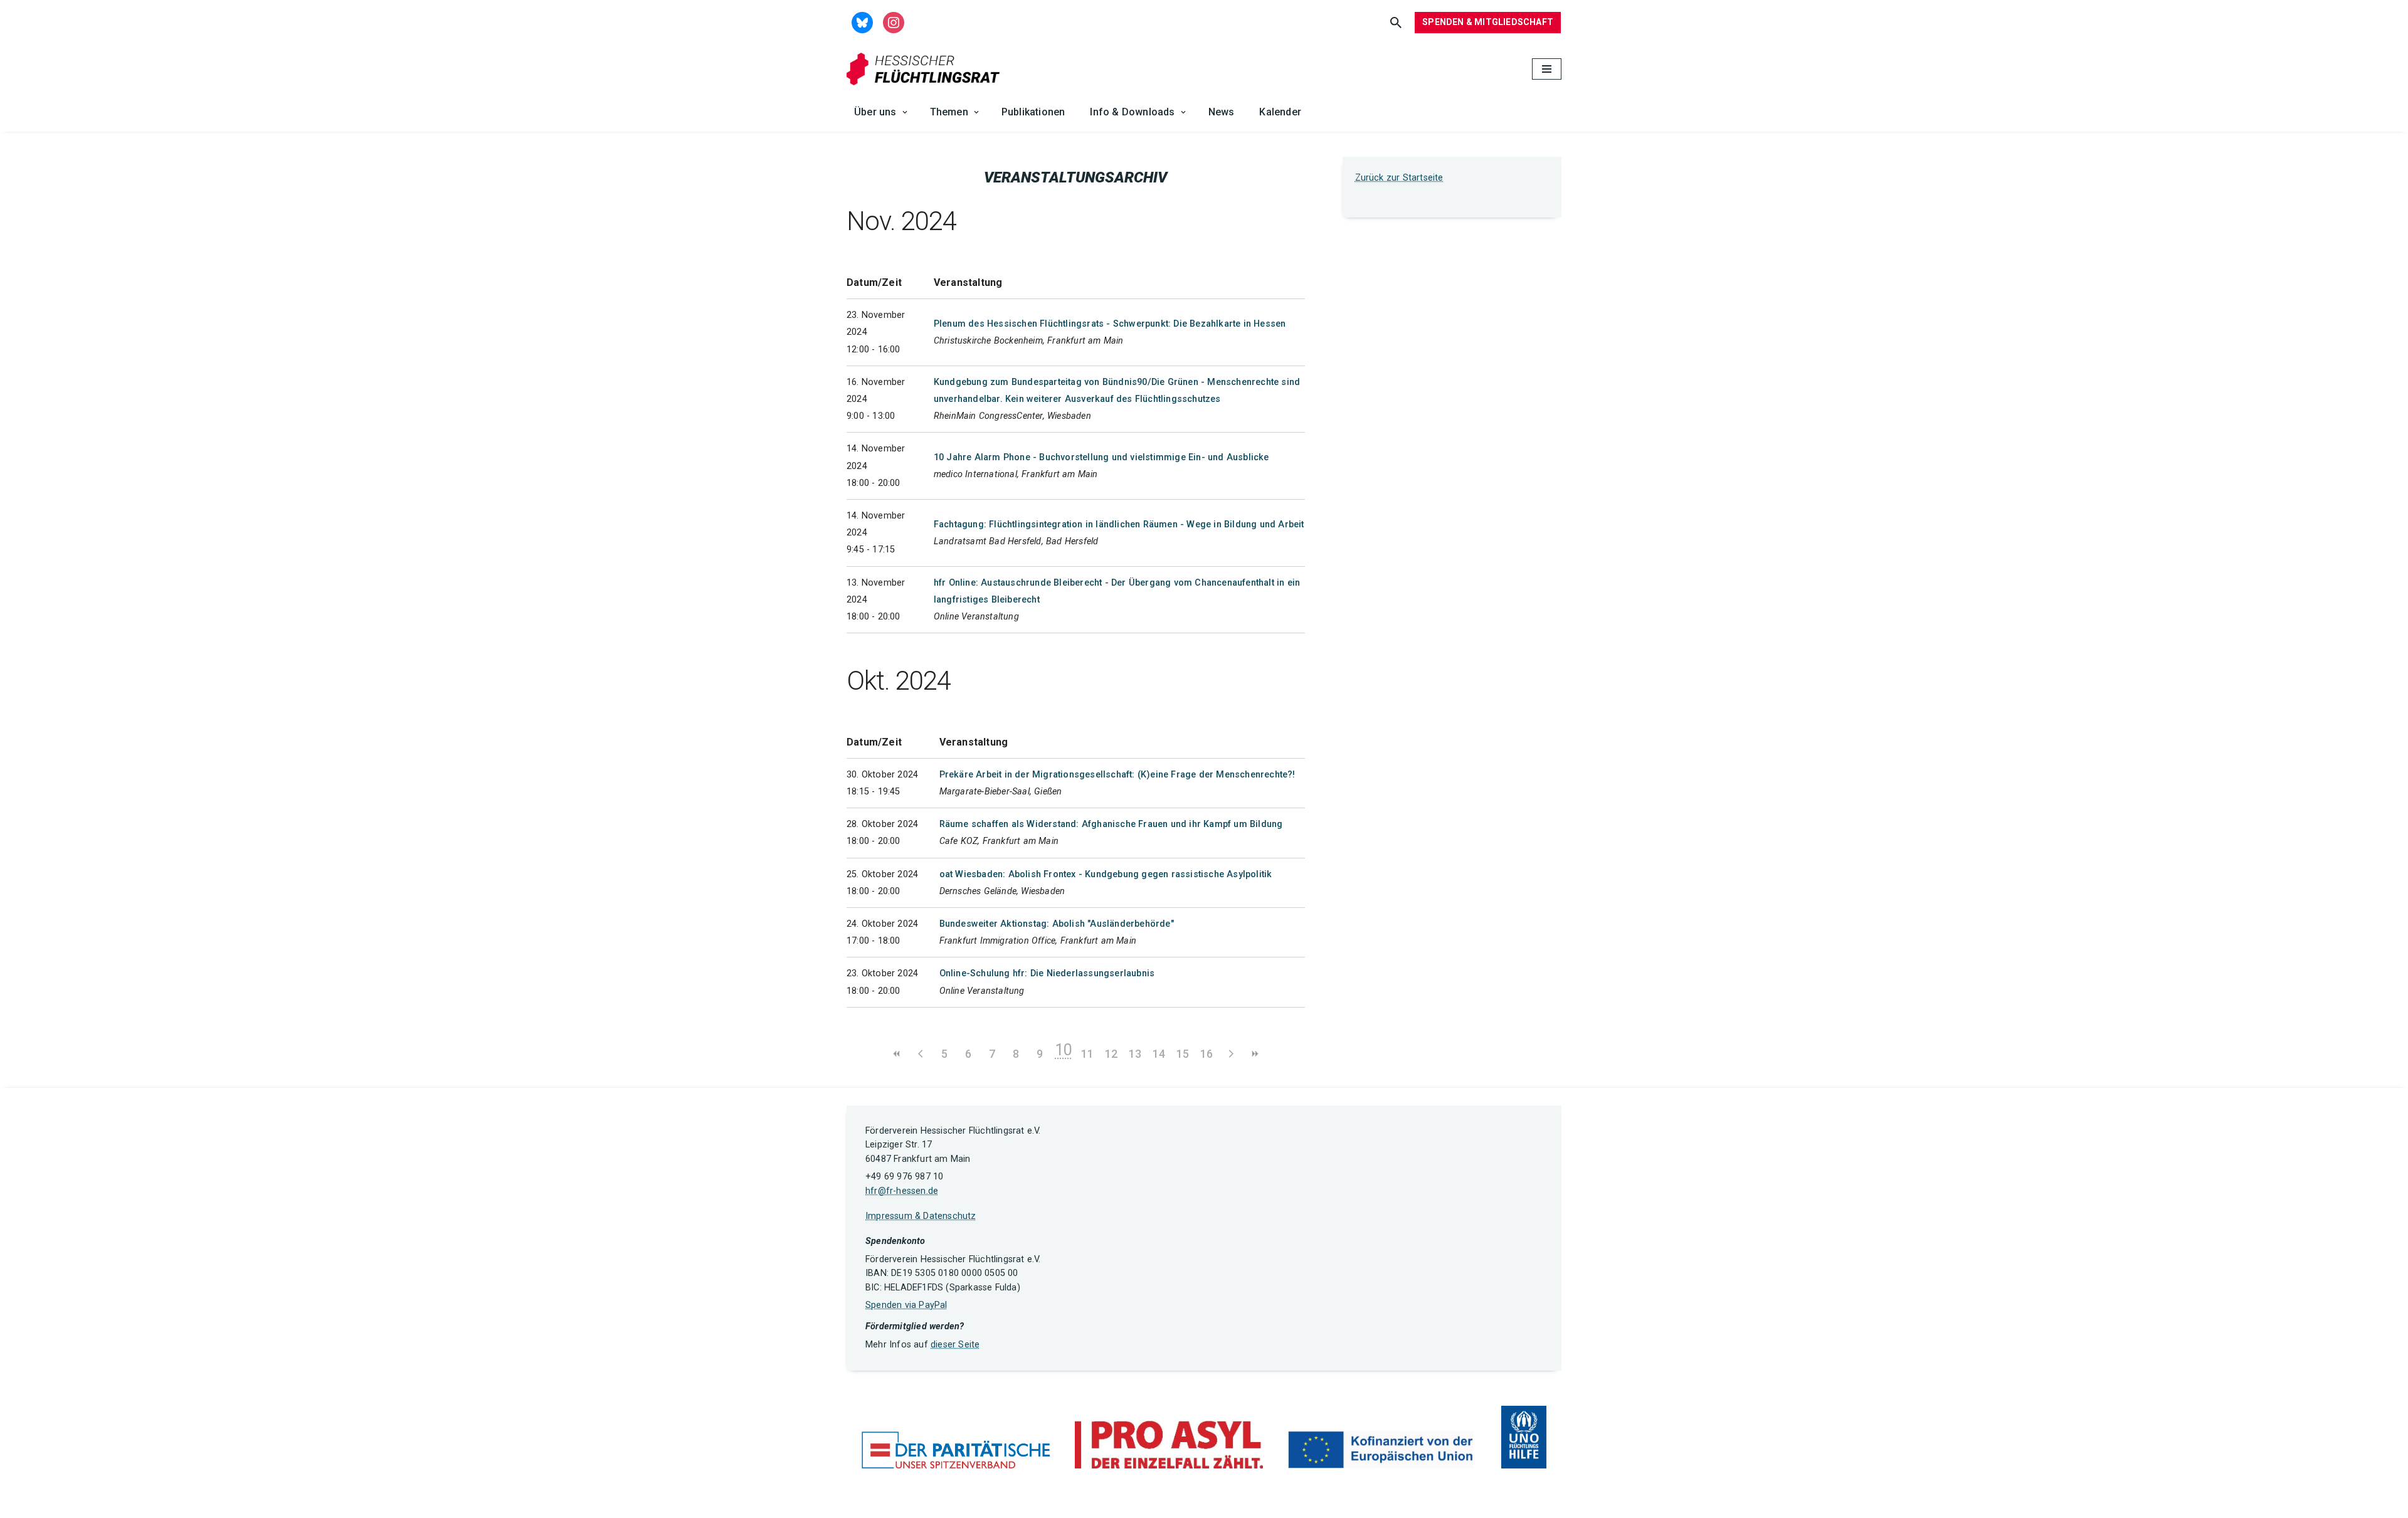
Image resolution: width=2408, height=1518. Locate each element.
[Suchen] (1396, 23)
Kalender (1280, 112)
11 (1087, 1054)
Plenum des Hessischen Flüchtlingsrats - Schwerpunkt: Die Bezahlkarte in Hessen (1110, 324)
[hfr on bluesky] (862, 22)
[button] (905, 112)
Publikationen (1033, 112)
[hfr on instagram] (894, 22)
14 (1159, 1054)
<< (897, 1054)
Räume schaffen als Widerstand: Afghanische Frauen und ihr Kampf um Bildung (1111, 824)
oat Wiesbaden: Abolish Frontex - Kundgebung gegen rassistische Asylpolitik (1106, 874)
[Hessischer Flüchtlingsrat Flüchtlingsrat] (926, 69)
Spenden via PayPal (906, 1305)
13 (1135, 1054)
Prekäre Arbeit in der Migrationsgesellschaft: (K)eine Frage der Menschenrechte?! (1117, 775)
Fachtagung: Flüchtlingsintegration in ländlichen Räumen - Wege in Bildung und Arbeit (1119, 524)
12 (1111, 1054)
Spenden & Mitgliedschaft (1488, 22)
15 (1183, 1054)
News (1222, 112)
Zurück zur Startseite (1399, 178)
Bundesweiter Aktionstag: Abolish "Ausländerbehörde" (1057, 924)
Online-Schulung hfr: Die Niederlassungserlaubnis (1047, 973)
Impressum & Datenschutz (921, 1216)
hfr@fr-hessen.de (902, 1191)
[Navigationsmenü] (1547, 69)
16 (1207, 1054)
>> (1254, 1054)
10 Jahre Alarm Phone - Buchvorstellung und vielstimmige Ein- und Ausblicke (1101, 457)
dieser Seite (955, 1345)
